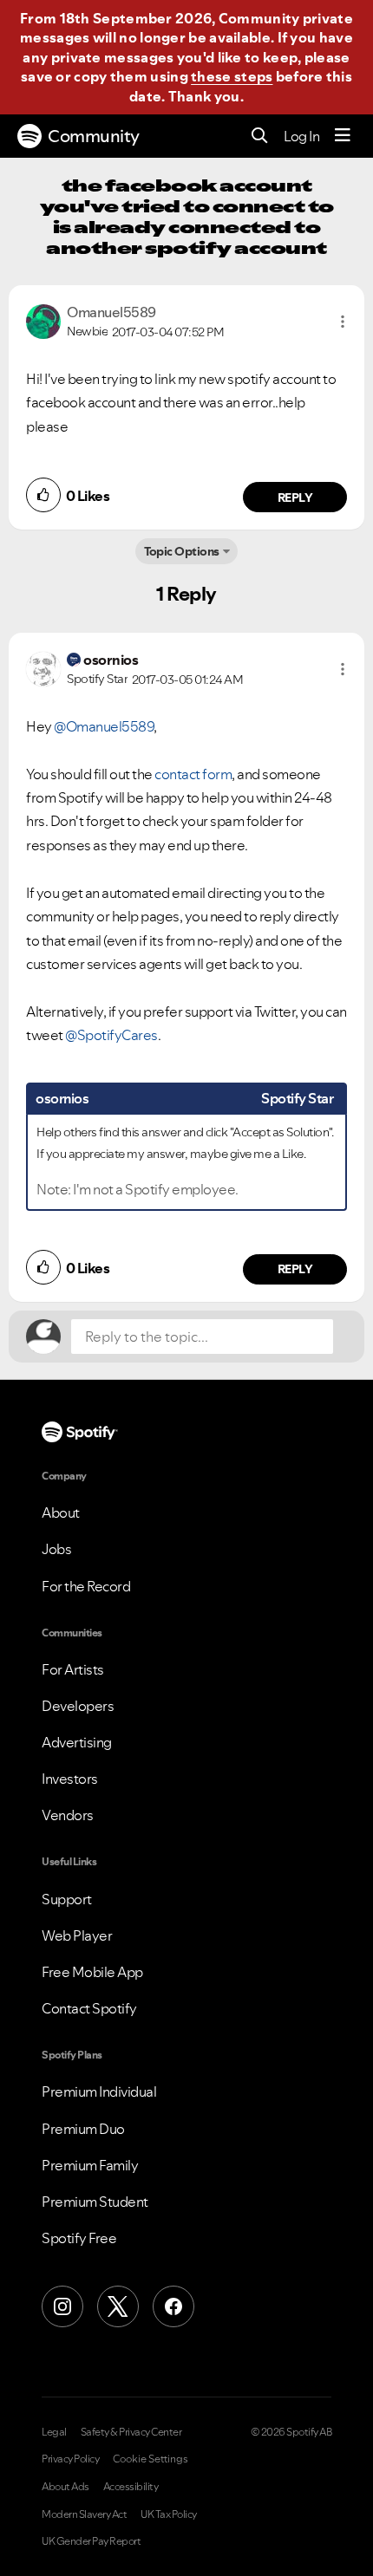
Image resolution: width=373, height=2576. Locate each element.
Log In (301, 136)
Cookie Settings (151, 2459)
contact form (193, 774)
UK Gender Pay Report (91, 2541)
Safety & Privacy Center (131, 2432)
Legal (54, 2432)
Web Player (77, 1935)
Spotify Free (79, 2238)
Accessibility (131, 2487)
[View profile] (43, 320)
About (61, 1512)
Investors (70, 1779)
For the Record (86, 1586)
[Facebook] (173, 2306)
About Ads (65, 2487)
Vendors (68, 1815)
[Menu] (343, 136)
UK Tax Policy (169, 2514)
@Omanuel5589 (104, 726)
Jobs (56, 1549)
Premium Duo (83, 2129)
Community (94, 136)
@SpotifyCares (111, 1035)
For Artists (73, 1669)
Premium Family (90, 2165)
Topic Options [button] (182, 551)
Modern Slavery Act (84, 2514)
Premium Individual (99, 2091)
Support (67, 1899)
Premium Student (95, 2202)
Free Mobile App (92, 1972)
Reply (295, 498)
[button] (343, 322)
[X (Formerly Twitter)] (118, 2306)
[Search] (260, 137)
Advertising (77, 1742)
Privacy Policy (70, 2459)
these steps (232, 76)
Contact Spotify (89, 2008)
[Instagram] (62, 2306)
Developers (78, 1706)
